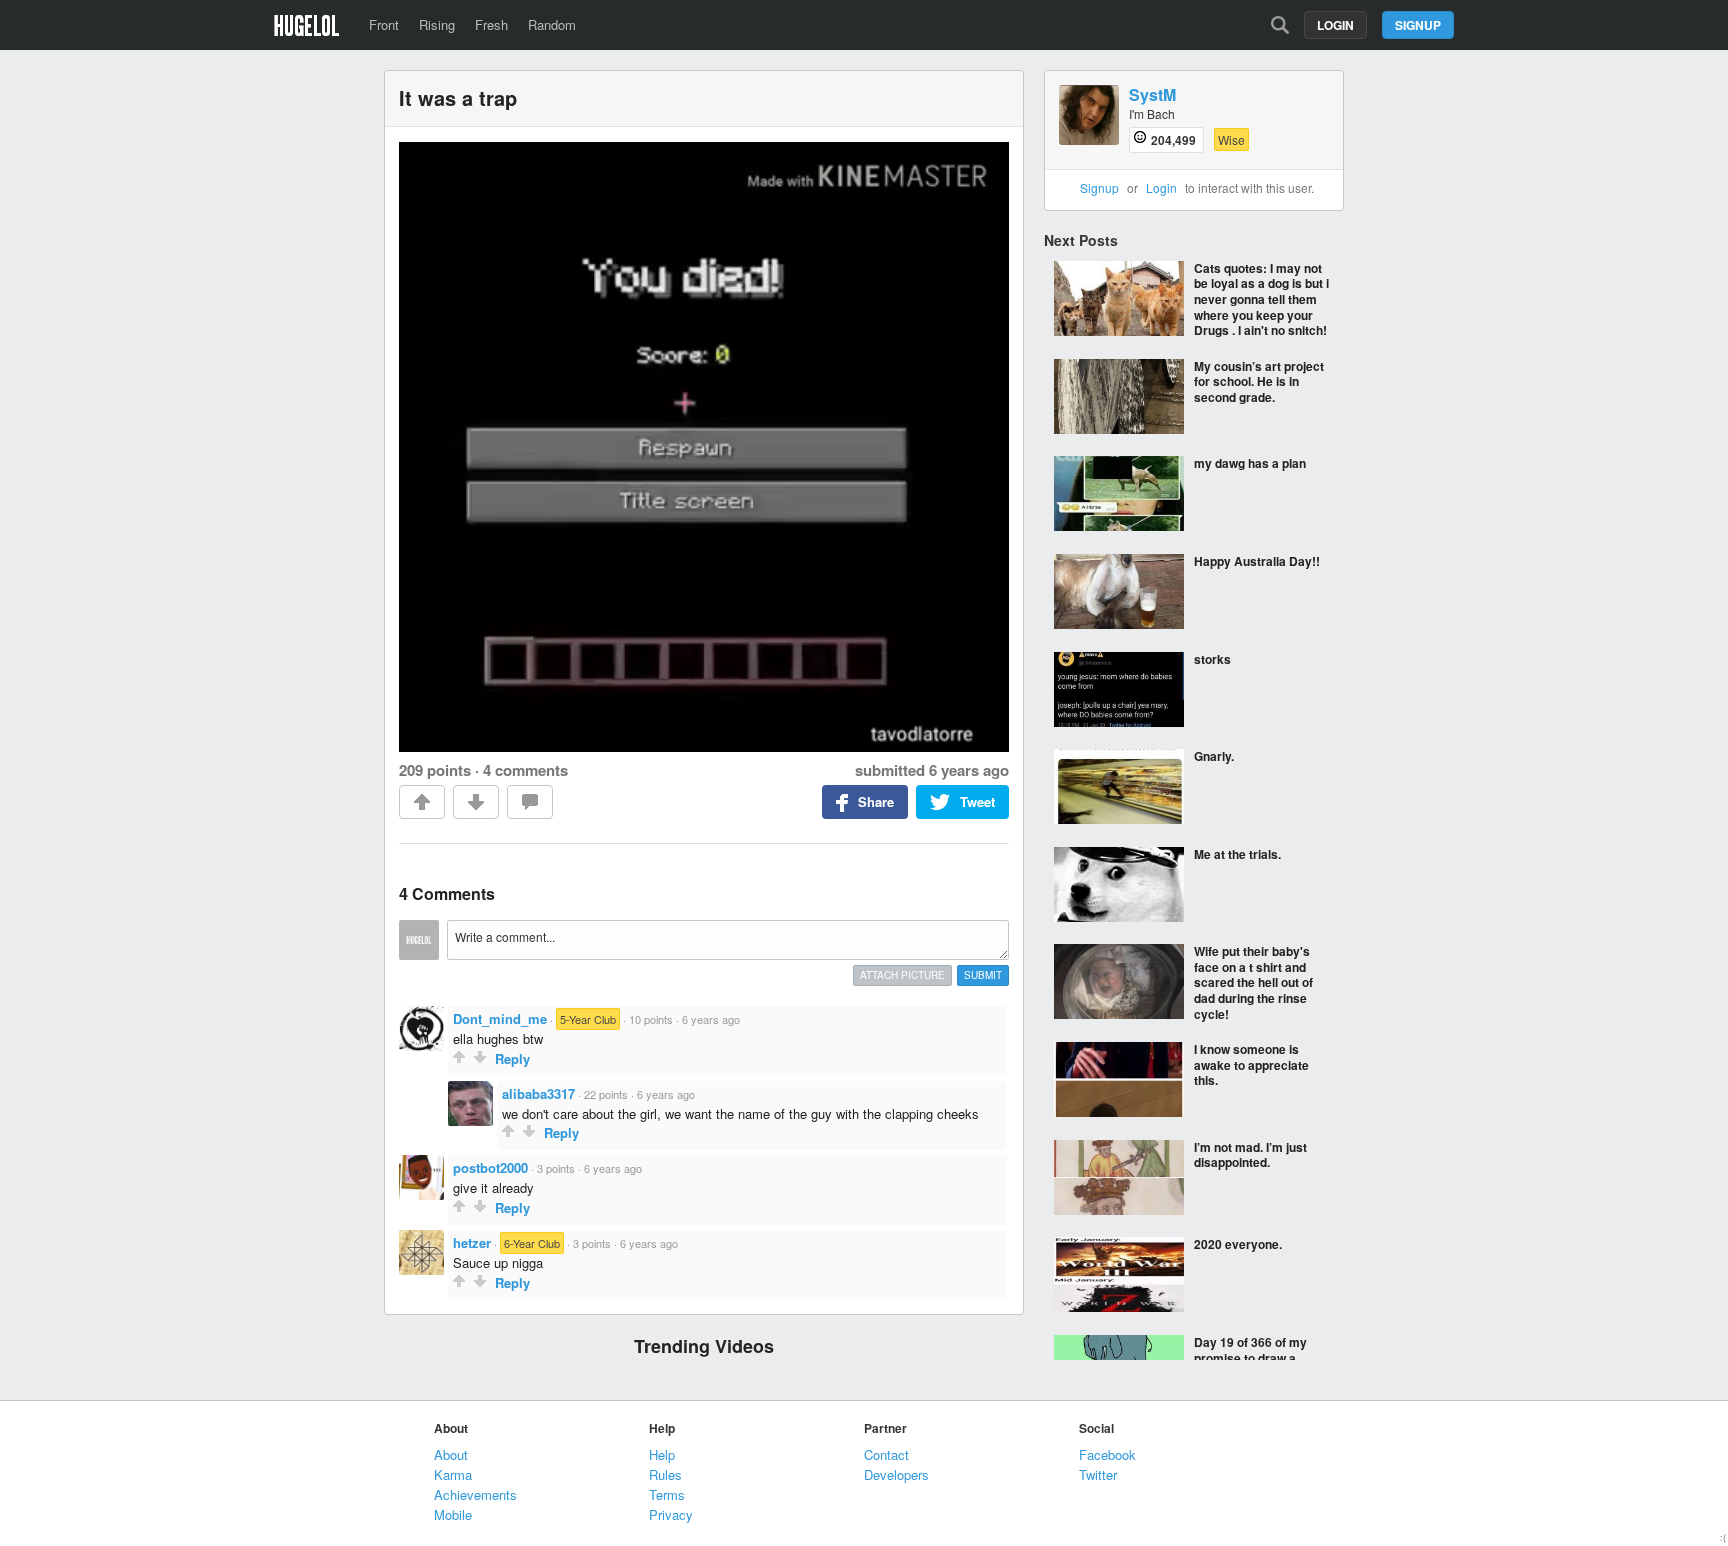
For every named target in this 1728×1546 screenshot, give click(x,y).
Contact (886, 1454)
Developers (896, 1474)
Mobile (453, 1514)
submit (983, 975)
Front (384, 24)
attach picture (902, 975)
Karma (453, 1474)
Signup (1418, 25)
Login (1335, 25)
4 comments (525, 770)
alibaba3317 (538, 1093)
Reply (512, 1058)
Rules (665, 1474)
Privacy (671, 1514)
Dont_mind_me (500, 1018)
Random (552, 24)
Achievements (475, 1494)
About (451, 1454)
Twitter (1098, 1474)
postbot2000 (490, 1167)
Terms (667, 1494)
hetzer (472, 1242)
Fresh (491, 24)
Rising (437, 24)
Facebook (1107, 1454)
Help (662, 1454)
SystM (1152, 95)
